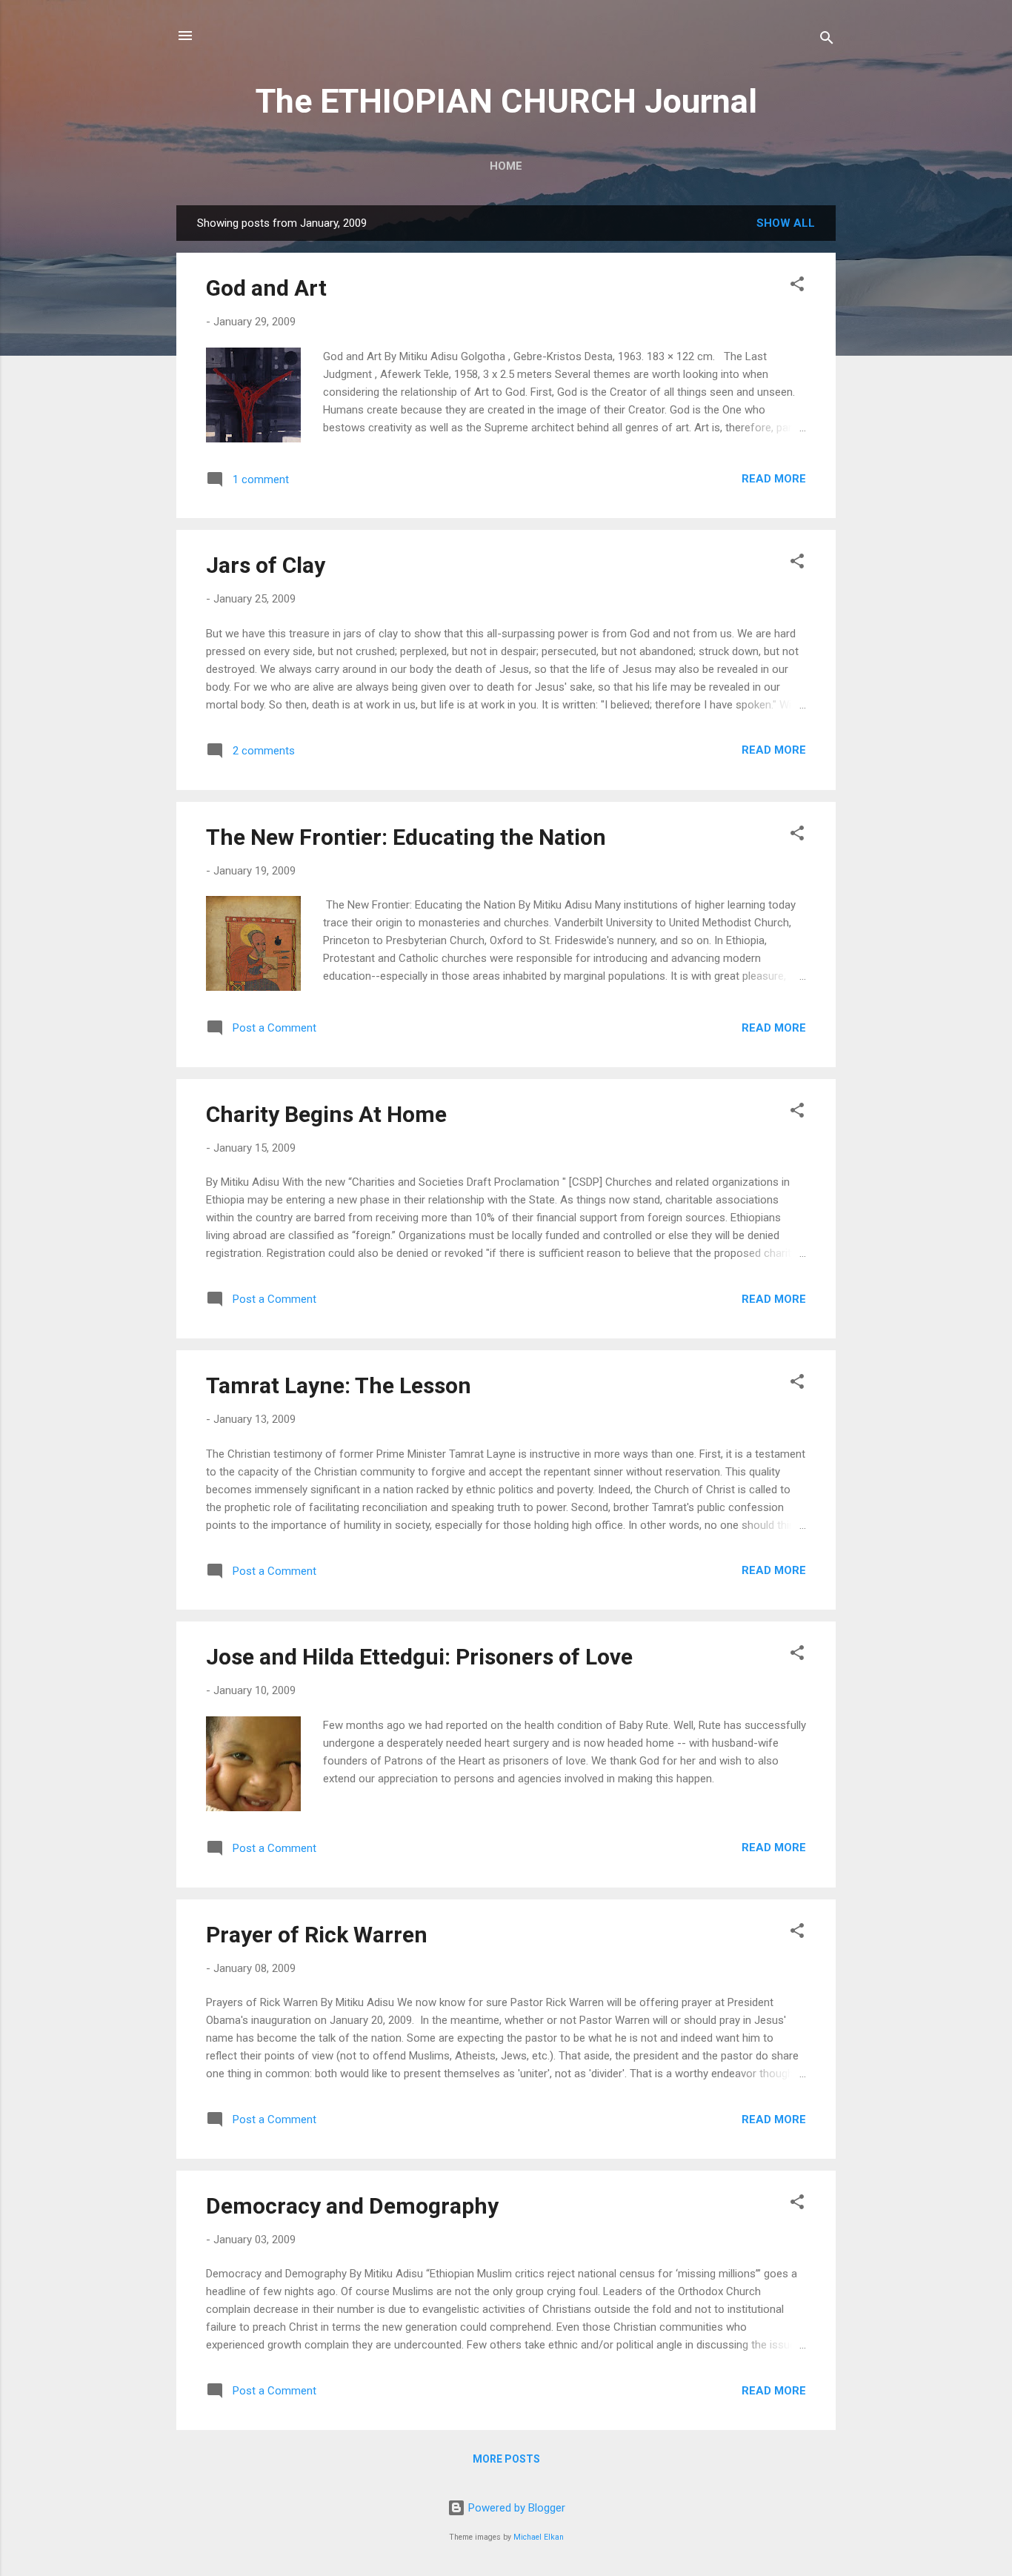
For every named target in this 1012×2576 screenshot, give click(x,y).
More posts (506, 2459)
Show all (786, 223)
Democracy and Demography (352, 2206)
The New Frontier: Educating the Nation (406, 837)
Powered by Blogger (515, 2508)
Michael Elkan (539, 2537)
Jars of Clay (266, 565)
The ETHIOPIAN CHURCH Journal (506, 101)
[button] (797, 286)
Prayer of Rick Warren (317, 1935)
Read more (774, 479)
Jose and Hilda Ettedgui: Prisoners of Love (419, 1657)
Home (506, 166)
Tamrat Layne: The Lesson (339, 1385)
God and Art (266, 288)
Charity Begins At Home (326, 1114)
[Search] (827, 40)
